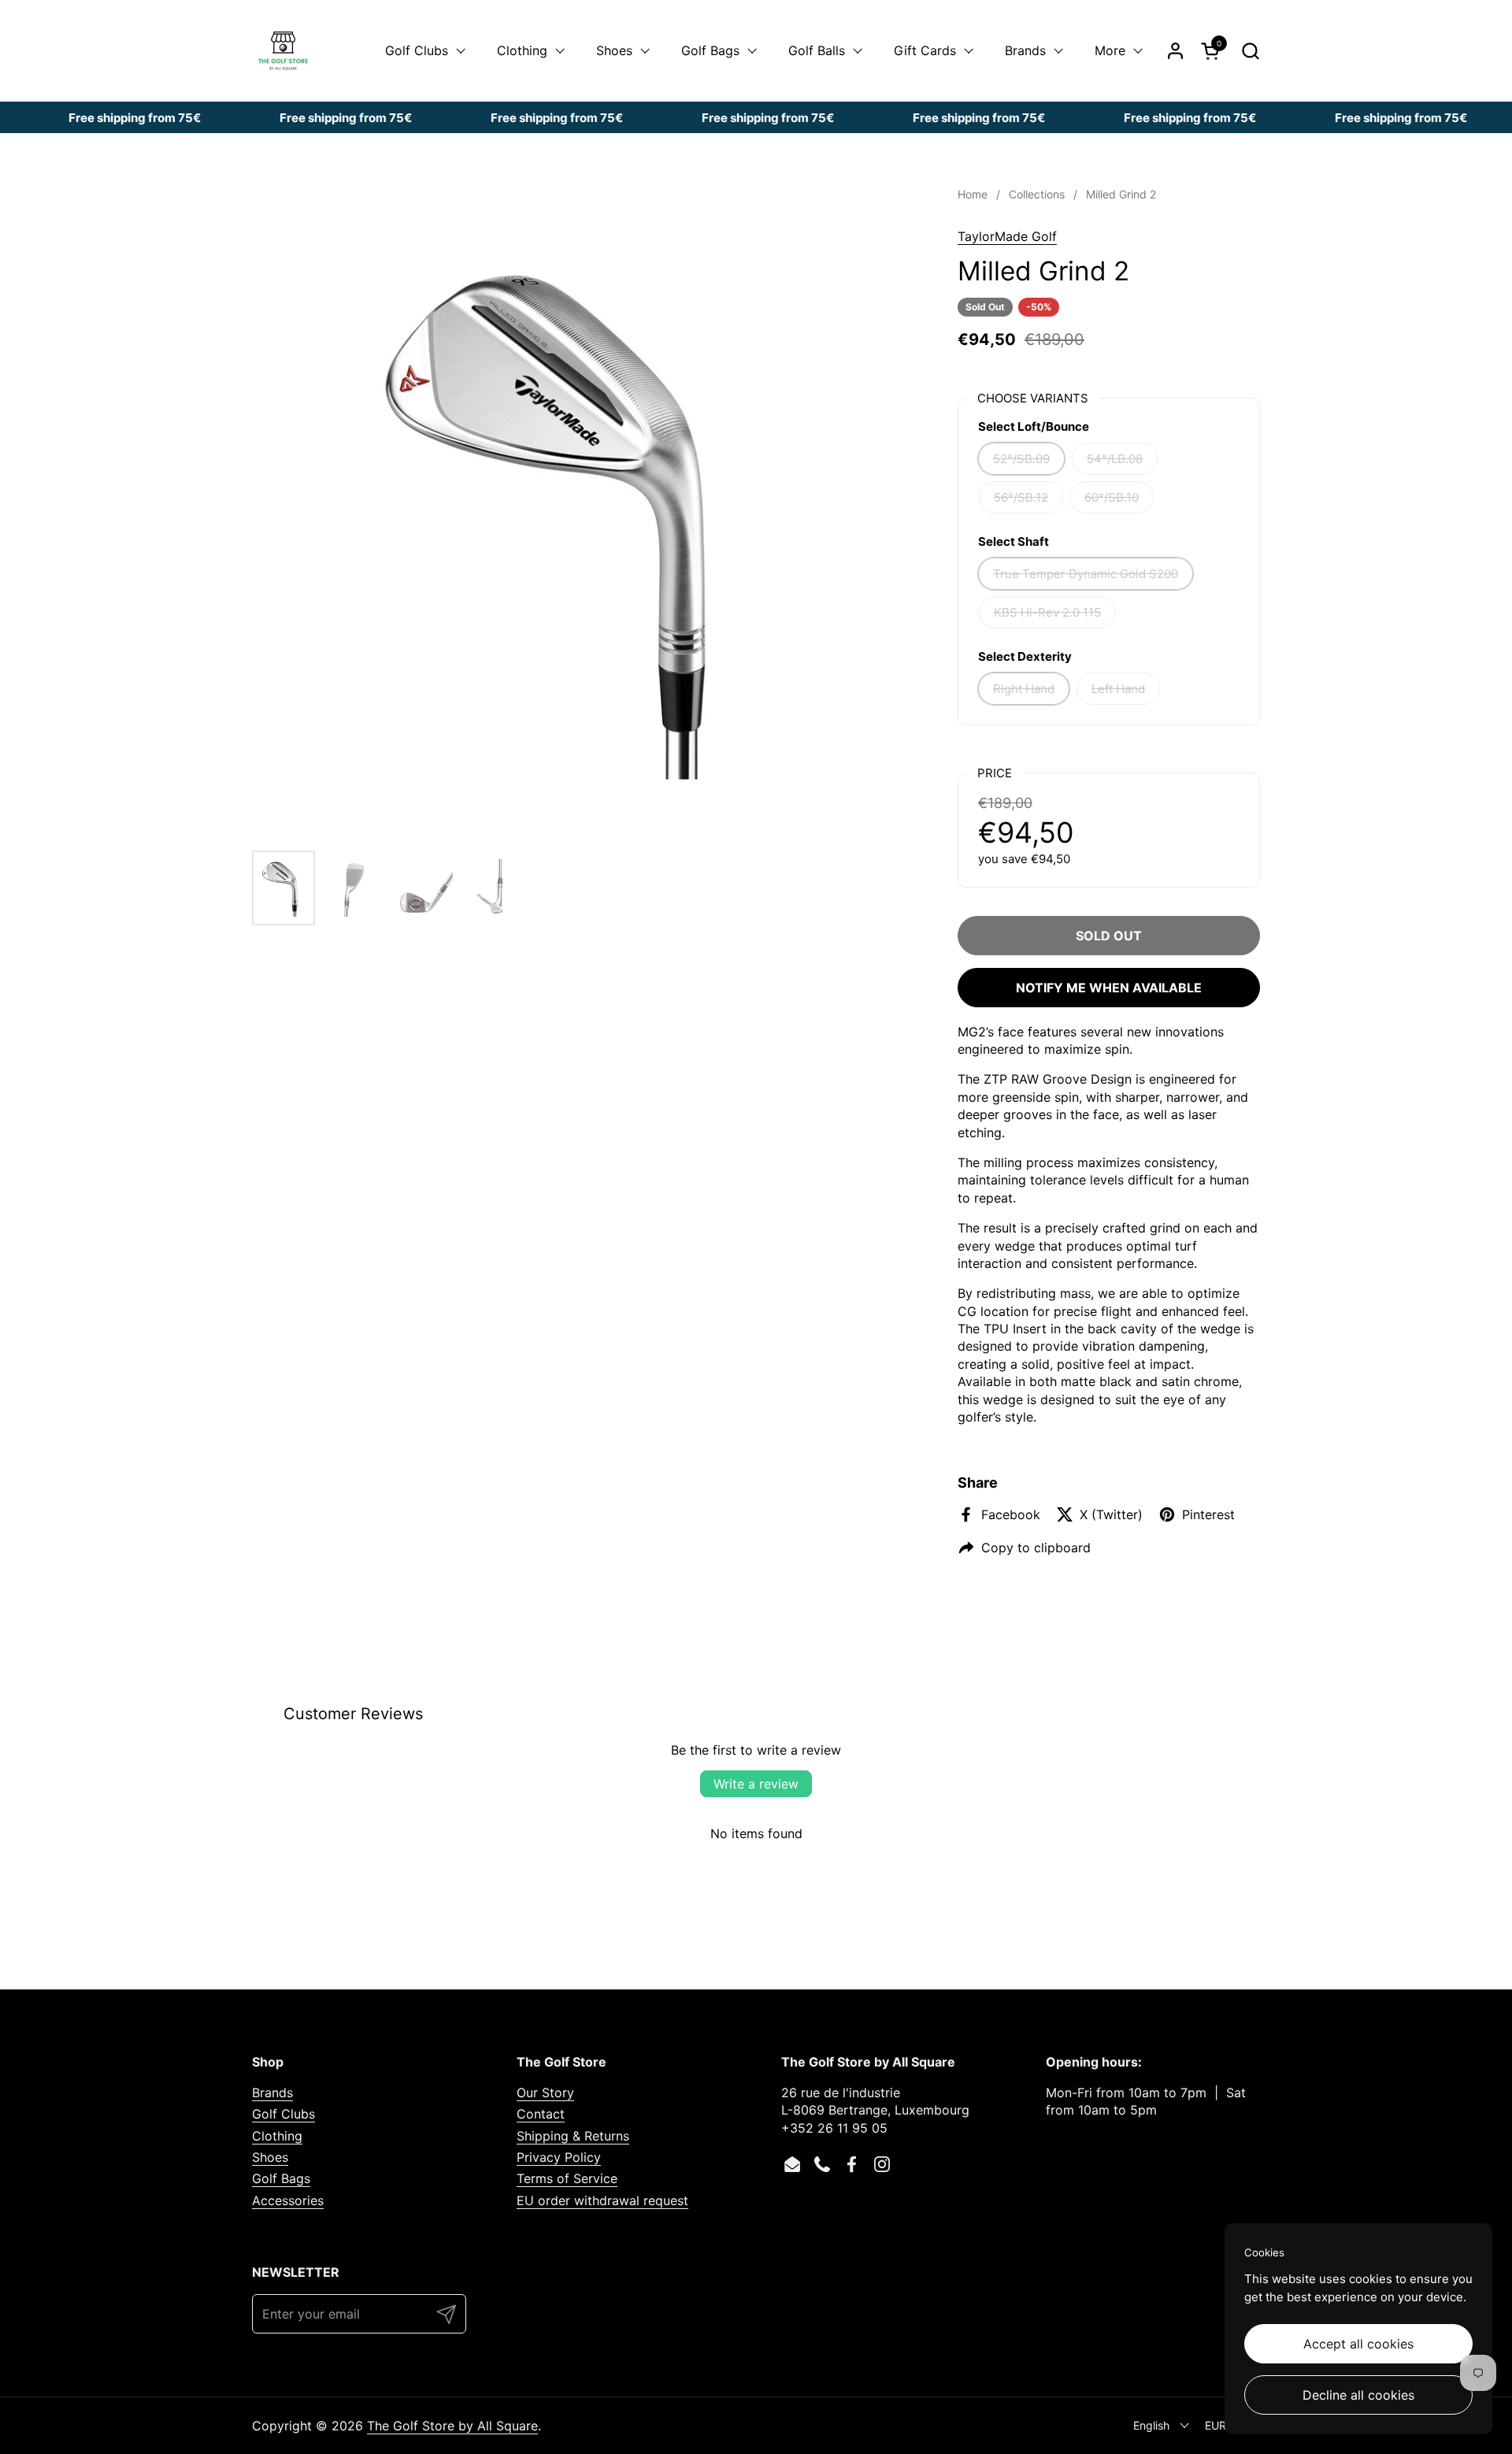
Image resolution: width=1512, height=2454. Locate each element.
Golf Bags (281, 2178)
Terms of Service (567, 2178)
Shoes (270, 2157)
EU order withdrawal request (602, 2200)
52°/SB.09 (1021, 459)
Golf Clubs (283, 2114)
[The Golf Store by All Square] (283, 51)
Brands (272, 2093)
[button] (1250, 51)
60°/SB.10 (1112, 497)
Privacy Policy (559, 2157)
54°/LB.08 (1115, 459)
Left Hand (1118, 689)
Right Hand (1024, 689)
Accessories (288, 2200)
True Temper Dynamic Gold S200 (1086, 574)
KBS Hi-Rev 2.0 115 (1047, 612)
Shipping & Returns (573, 2136)
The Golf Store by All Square (452, 2426)
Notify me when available (1109, 988)
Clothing (277, 2136)
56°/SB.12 (1021, 497)
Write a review (756, 1784)
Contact (541, 2114)
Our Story (545, 2093)
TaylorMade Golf (1007, 236)
